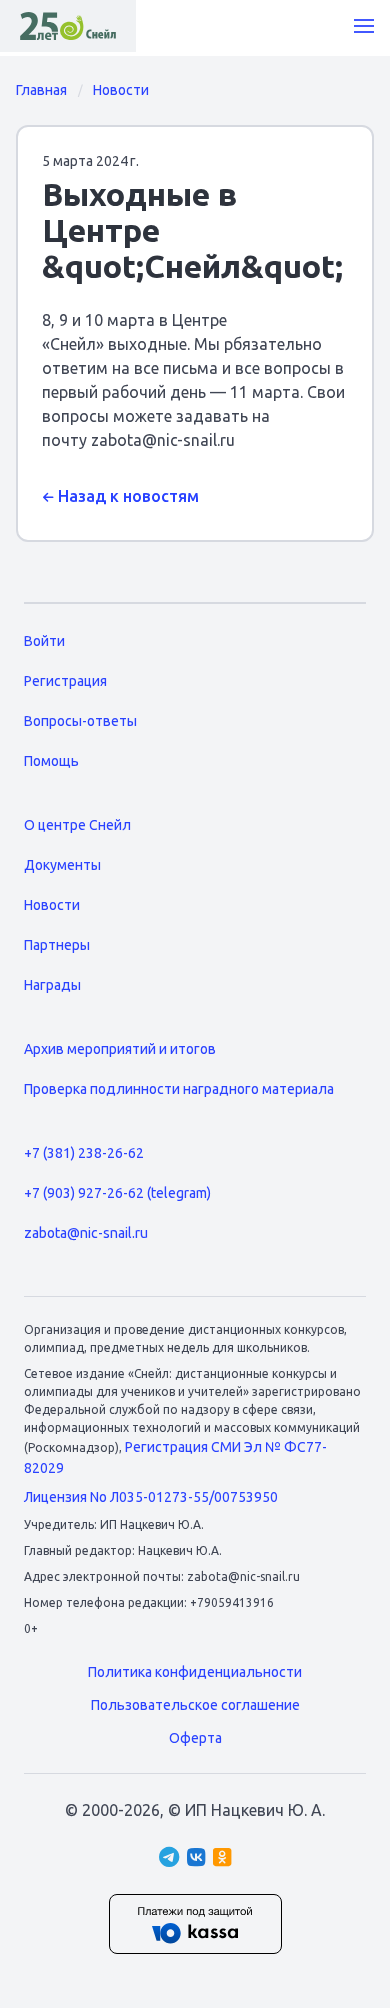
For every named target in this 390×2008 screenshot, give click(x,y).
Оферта (195, 1738)
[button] (364, 26)
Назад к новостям (126, 496)
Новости (121, 90)
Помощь (51, 761)
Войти (44, 641)
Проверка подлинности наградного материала (179, 1089)
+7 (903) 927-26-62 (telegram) (117, 1193)
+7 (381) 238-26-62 (84, 1153)
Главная (41, 90)
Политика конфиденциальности (195, 1672)
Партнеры (57, 945)
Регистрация (65, 681)
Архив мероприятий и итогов (120, 1049)
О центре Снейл (77, 825)
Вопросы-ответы (80, 721)
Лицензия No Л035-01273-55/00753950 (151, 1497)
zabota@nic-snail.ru (86, 1233)
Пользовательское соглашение (195, 1705)
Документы (62, 865)
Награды (52, 985)
